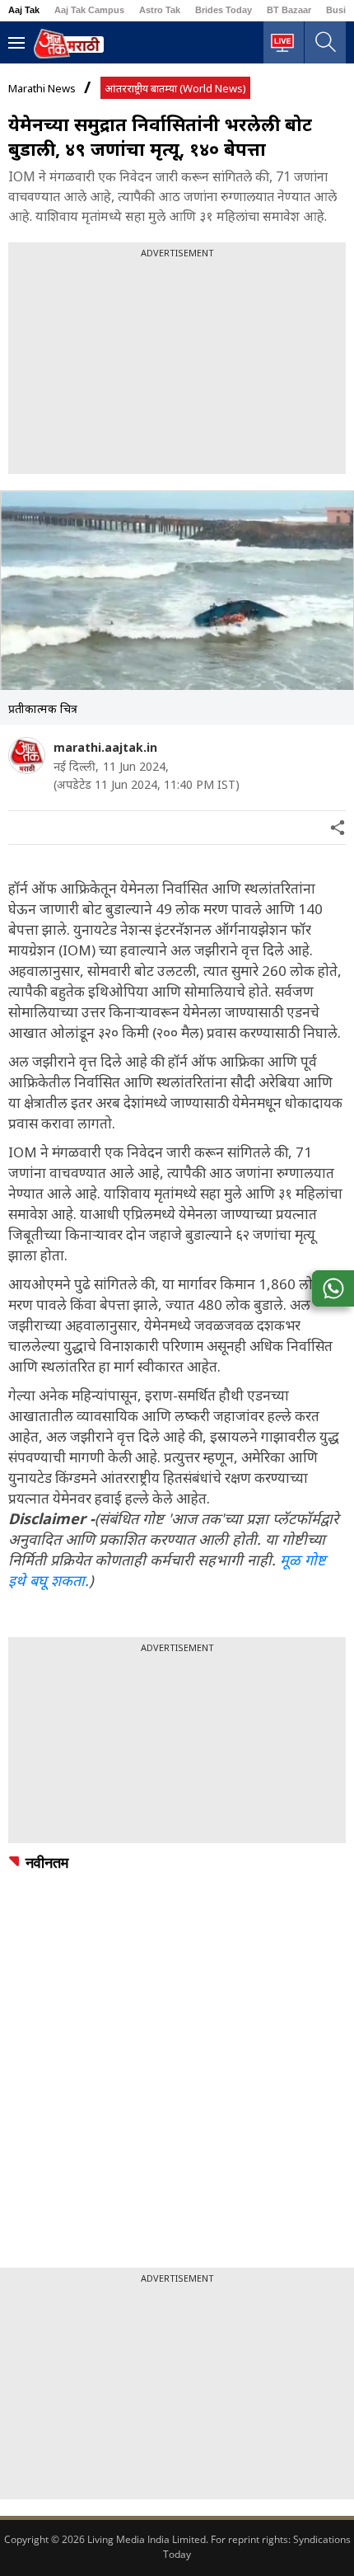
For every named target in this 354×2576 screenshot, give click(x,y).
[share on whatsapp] (333, 1288)
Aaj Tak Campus (89, 10)
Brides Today (224, 10)
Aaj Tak (24, 10)
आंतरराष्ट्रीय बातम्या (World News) (175, 88)
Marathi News (42, 88)
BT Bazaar (289, 10)
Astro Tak (160, 10)
